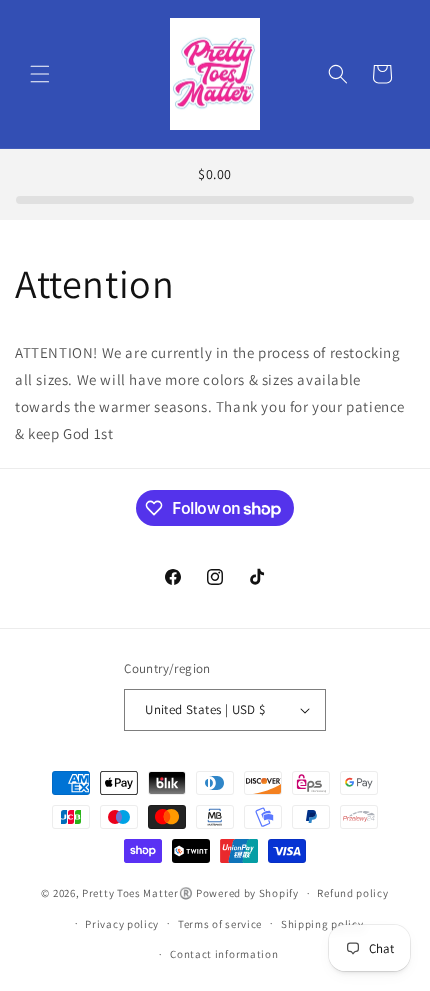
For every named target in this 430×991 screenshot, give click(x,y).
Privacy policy (122, 924)
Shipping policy (322, 924)
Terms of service (220, 924)
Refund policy (352, 893)
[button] (40, 74)
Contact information (224, 954)
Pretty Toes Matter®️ (137, 893)
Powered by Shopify (247, 893)
